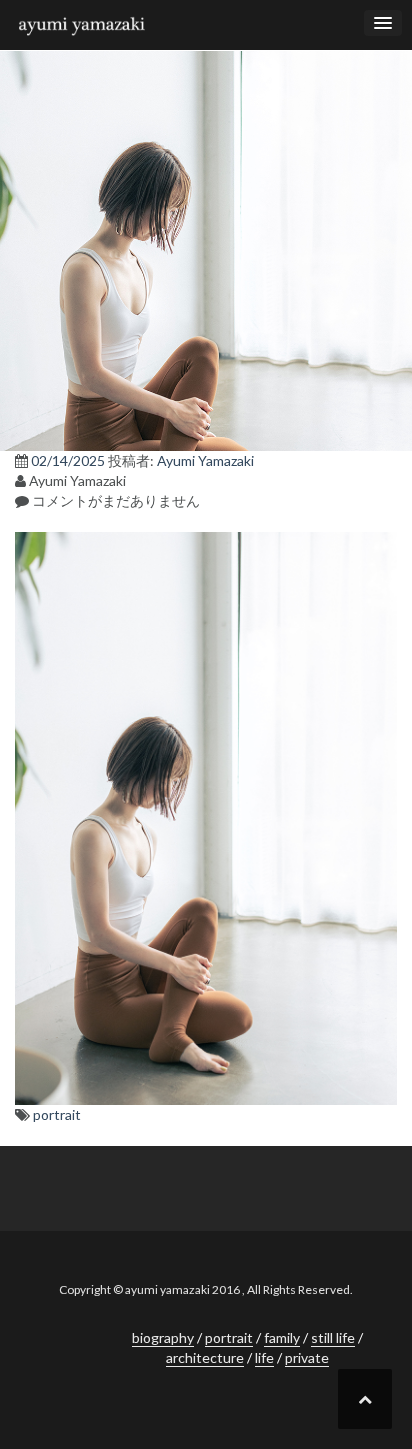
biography (163, 1337)
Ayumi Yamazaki (205, 460)
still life (333, 1337)
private (307, 1357)
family (282, 1337)
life (264, 1357)
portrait (57, 1114)
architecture (205, 1357)
